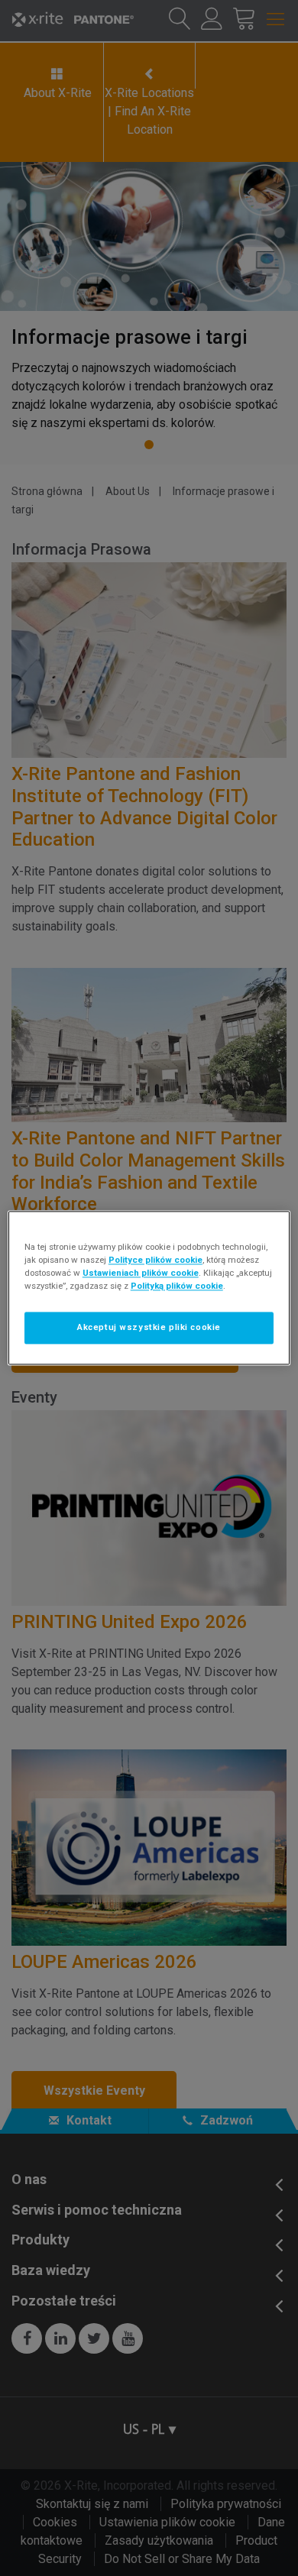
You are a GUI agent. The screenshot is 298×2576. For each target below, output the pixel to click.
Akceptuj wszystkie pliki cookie (149, 1328)
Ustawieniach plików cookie (141, 1273)
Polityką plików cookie (177, 1286)
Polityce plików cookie (155, 1260)
